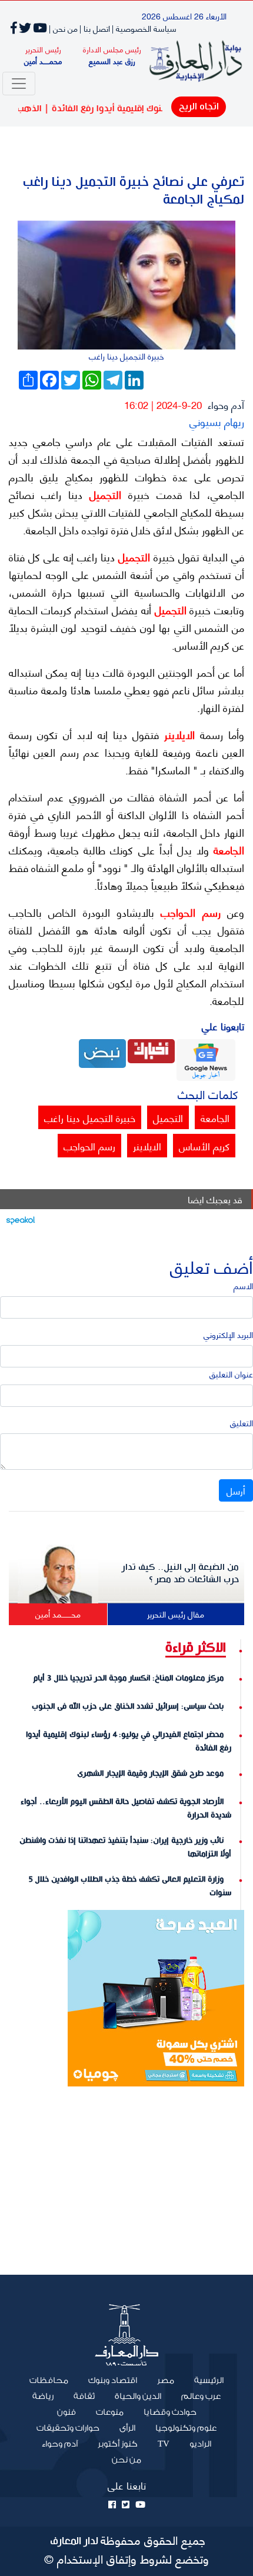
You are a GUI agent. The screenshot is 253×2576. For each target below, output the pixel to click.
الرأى (127, 2428)
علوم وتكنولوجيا (186, 2428)
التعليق (242, 1422)
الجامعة (227, 850)
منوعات (110, 2412)
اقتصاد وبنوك (113, 2381)
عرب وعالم (201, 2397)
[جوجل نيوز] (206, 1058)
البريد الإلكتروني (228, 1334)
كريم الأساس (204, 1146)
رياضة (43, 2397)
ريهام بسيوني (217, 421)
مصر (166, 2381)
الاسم (243, 1285)
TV (164, 2444)
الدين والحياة (138, 2397)
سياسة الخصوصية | (144, 28)
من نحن (126, 2460)
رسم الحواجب (187, 912)
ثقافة (84, 2397)
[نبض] (102, 1052)
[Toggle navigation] (19, 84)
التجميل (102, 494)
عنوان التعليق (231, 1374)
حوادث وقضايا (170, 2412)
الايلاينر (177, 734)
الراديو (200, 2444)
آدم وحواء (226, 404)
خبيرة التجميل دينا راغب (90, 1117)
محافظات (49, 2381)
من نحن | (63, 28)
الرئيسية (204, 2380)
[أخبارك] (151, 1049)
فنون (66, 2412)
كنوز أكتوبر (118, 2444)
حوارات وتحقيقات (68, 2428)
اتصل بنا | (95, 28)
